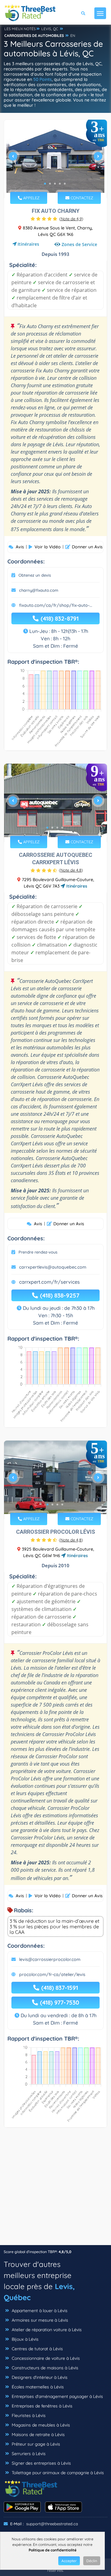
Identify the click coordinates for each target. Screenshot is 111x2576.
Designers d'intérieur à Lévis (39, 2377)
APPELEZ (31, 198)
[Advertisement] (55, 2189)
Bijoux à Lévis (25, 2339)
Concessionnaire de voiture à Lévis (45, 2358)
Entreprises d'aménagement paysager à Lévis (57, 2396)
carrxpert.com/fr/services (49, 1282)
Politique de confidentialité (53, 2550)
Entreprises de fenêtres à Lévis (41, 2406)
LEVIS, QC (50, 29)
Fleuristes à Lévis (28, 2415)
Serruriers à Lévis (28, 2454)
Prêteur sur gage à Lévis (35, 2444)
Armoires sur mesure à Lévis (39, 2320)
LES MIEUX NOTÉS (20, 29)
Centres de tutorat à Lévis (37, 2349)
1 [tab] (45, 184)
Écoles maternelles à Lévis (37, 2387)
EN (73, 36)
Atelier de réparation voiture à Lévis (46, 2330)
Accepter (69, 2561)
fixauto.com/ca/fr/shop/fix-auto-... (56, 605)
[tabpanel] (55, 159)
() (71, 219)
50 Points (43, 79)
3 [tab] (55, 184)
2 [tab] (50, 184)
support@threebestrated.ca (52, 2524)
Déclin (92, 2561)
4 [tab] (60, 184)
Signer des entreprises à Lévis (41, 2463)
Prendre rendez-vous (38, 1252)
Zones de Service (79, 244)
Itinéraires (28, 244)
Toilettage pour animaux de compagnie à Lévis (57, 2473)
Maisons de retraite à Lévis (38, 2435)
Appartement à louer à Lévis (39, 2311)
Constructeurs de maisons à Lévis (44, 2368)
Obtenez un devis (35, 575)
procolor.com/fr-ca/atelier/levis (52, 1974)
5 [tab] (65, 184)
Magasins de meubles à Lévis (40, 2425)
